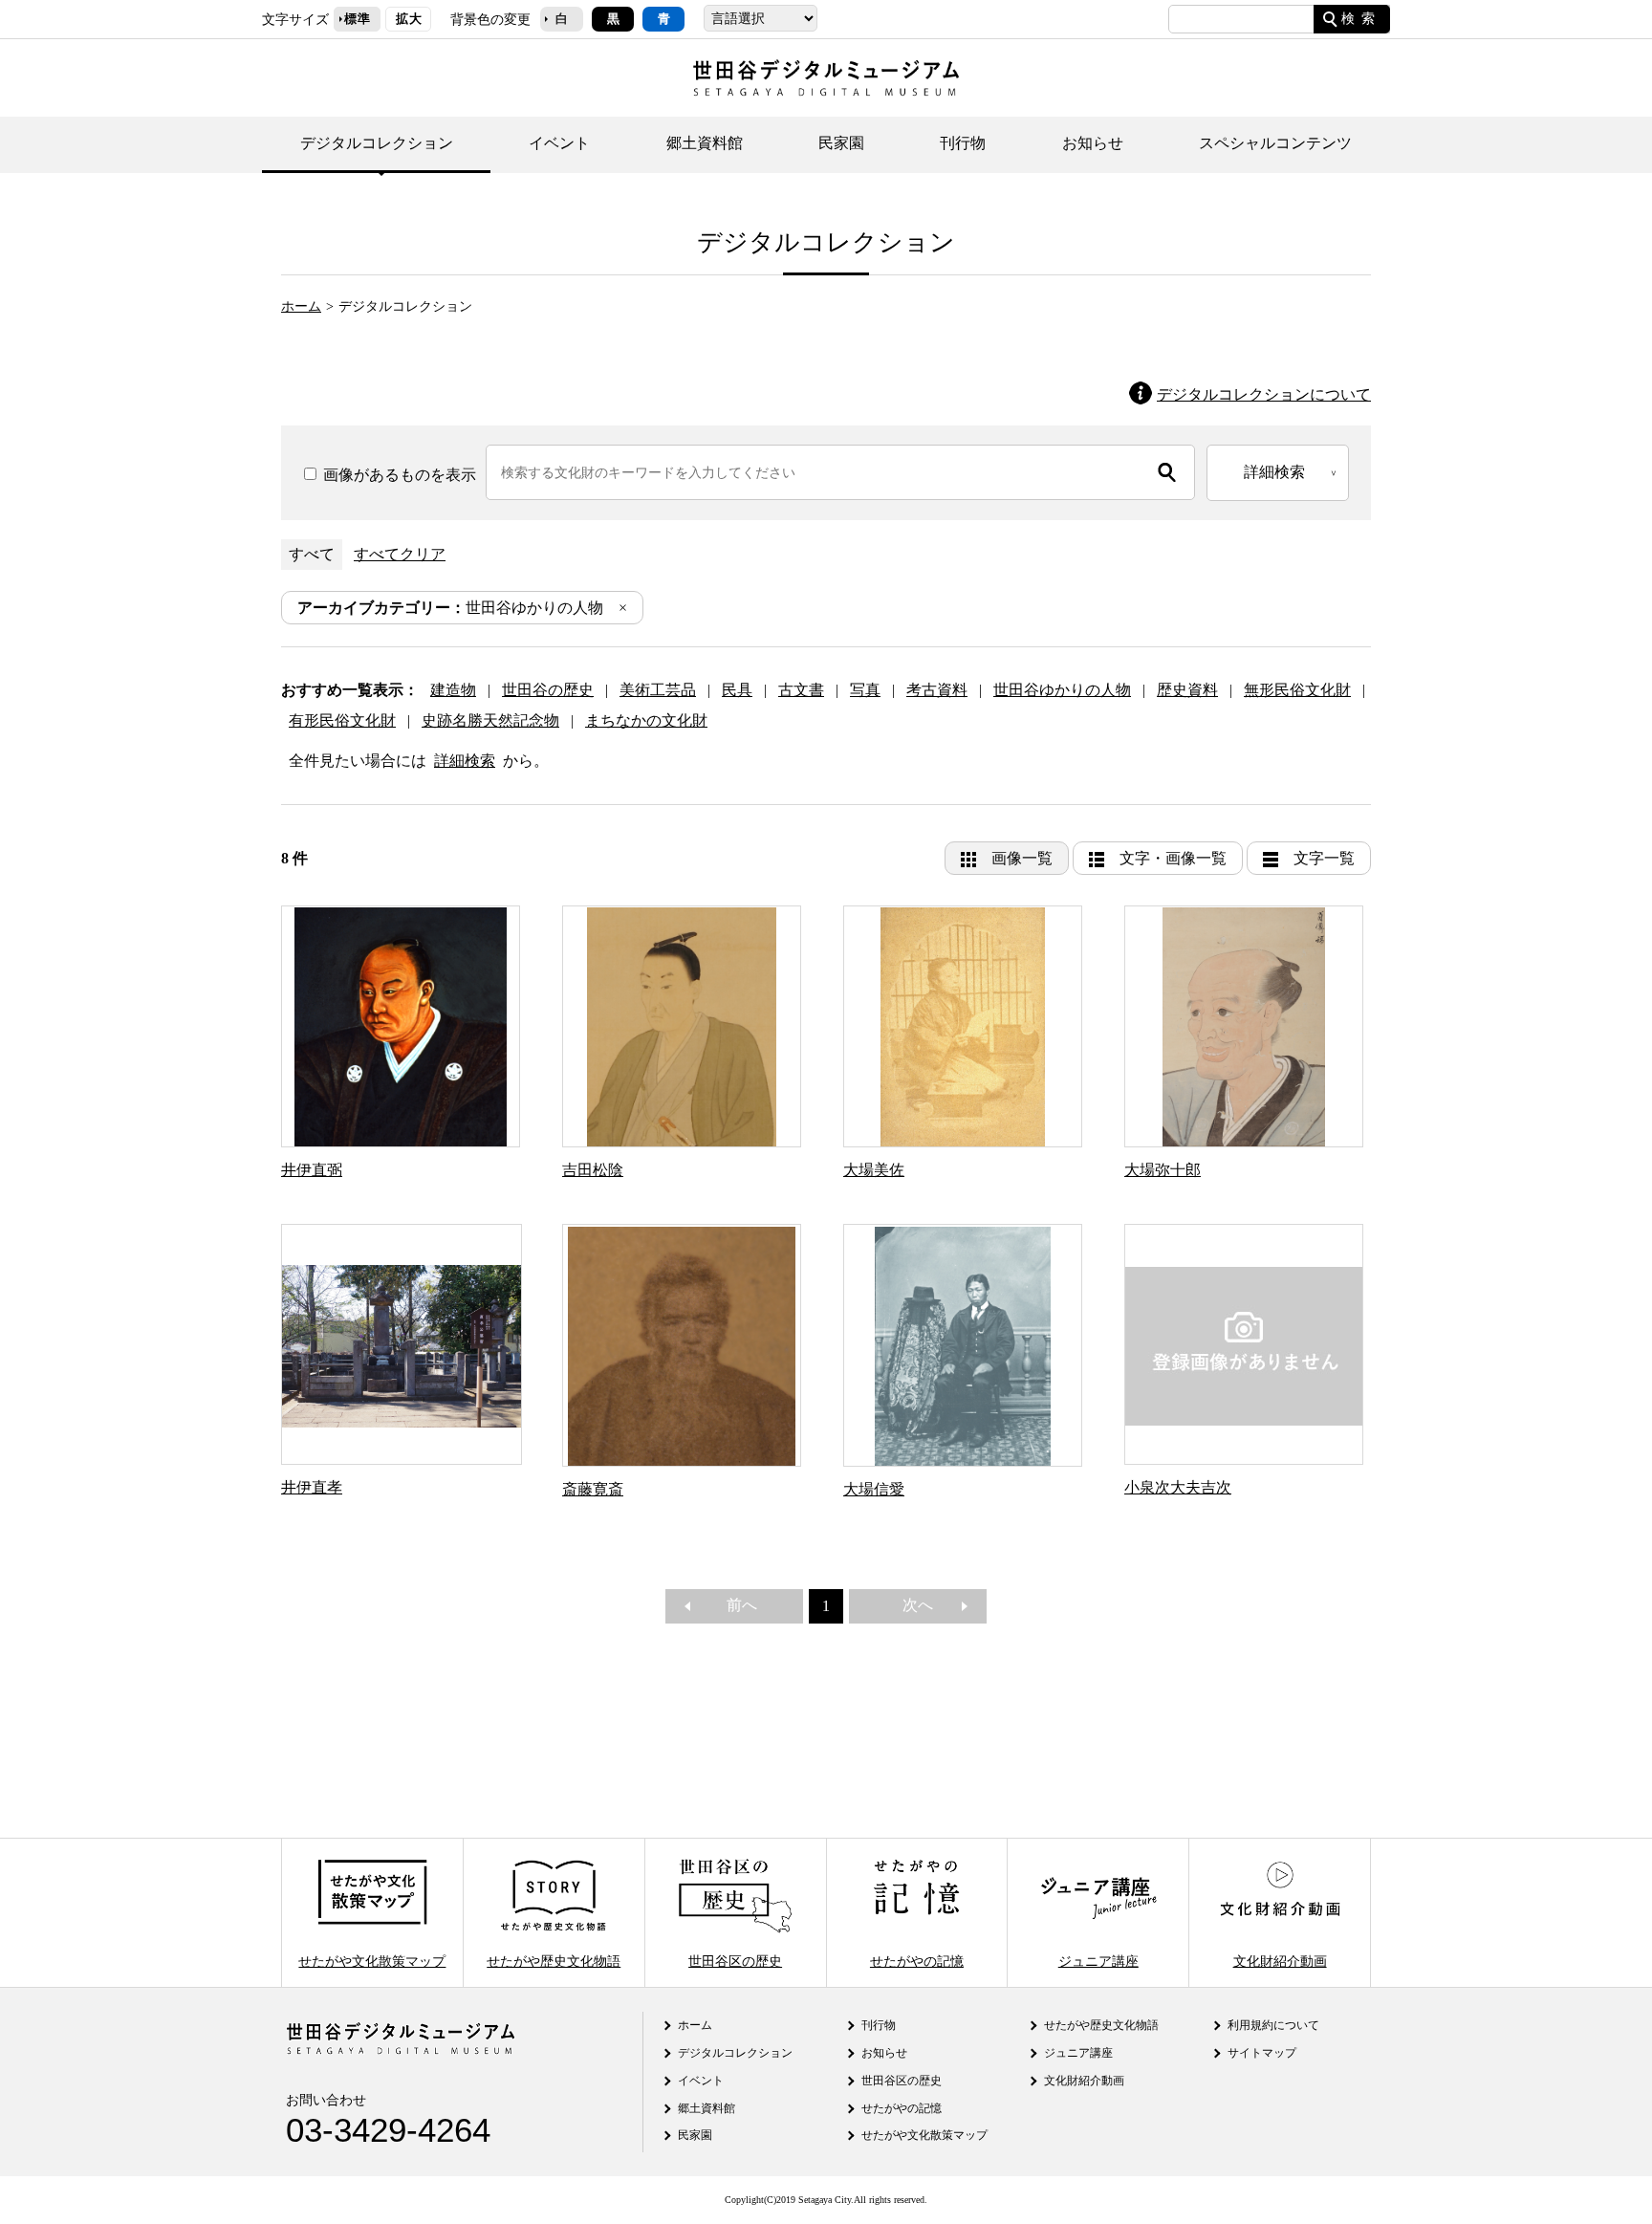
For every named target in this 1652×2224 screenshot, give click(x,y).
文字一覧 (1324, 858)
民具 (737, 690)
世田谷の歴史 (548, 690)
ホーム (301, 306)
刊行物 (963, 143)
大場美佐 (874, 1170)
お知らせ (1093, 143)
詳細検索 (465, 761)
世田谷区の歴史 (735, 1961)
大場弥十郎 (1163, 1170)
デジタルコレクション (377, 143)
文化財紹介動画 (1280, 1961)
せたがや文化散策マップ (372, 1961)
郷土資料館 (705, 143)
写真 (865, 690)
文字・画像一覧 (1173, 858)
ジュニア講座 (1098, 1961)
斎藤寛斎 (593, 1489)
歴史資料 (1187, 690)
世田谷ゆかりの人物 (450, 608)
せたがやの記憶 (917, 1961)
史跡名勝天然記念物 (490, 720)
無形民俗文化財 (1297, 690)
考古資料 (937, 690)
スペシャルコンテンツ (1275, 143)
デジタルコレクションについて (1264, 394)
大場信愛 (874, 1489)
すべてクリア (400, 554)
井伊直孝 (312, 1487)
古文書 (801, 690)
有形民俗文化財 (342, 720)
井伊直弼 (312, 1170)
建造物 (453, 690)
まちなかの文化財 (646, 720)
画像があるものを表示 (398, 475)
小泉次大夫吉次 (1178, 1487)
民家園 (841, 143)
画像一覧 (1022, 858)
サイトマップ (1262, 2053)
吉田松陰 (593, 1170)
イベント (559, 143)
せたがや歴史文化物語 (554, 1961)
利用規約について (1273, 2025)
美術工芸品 (658, 690)
